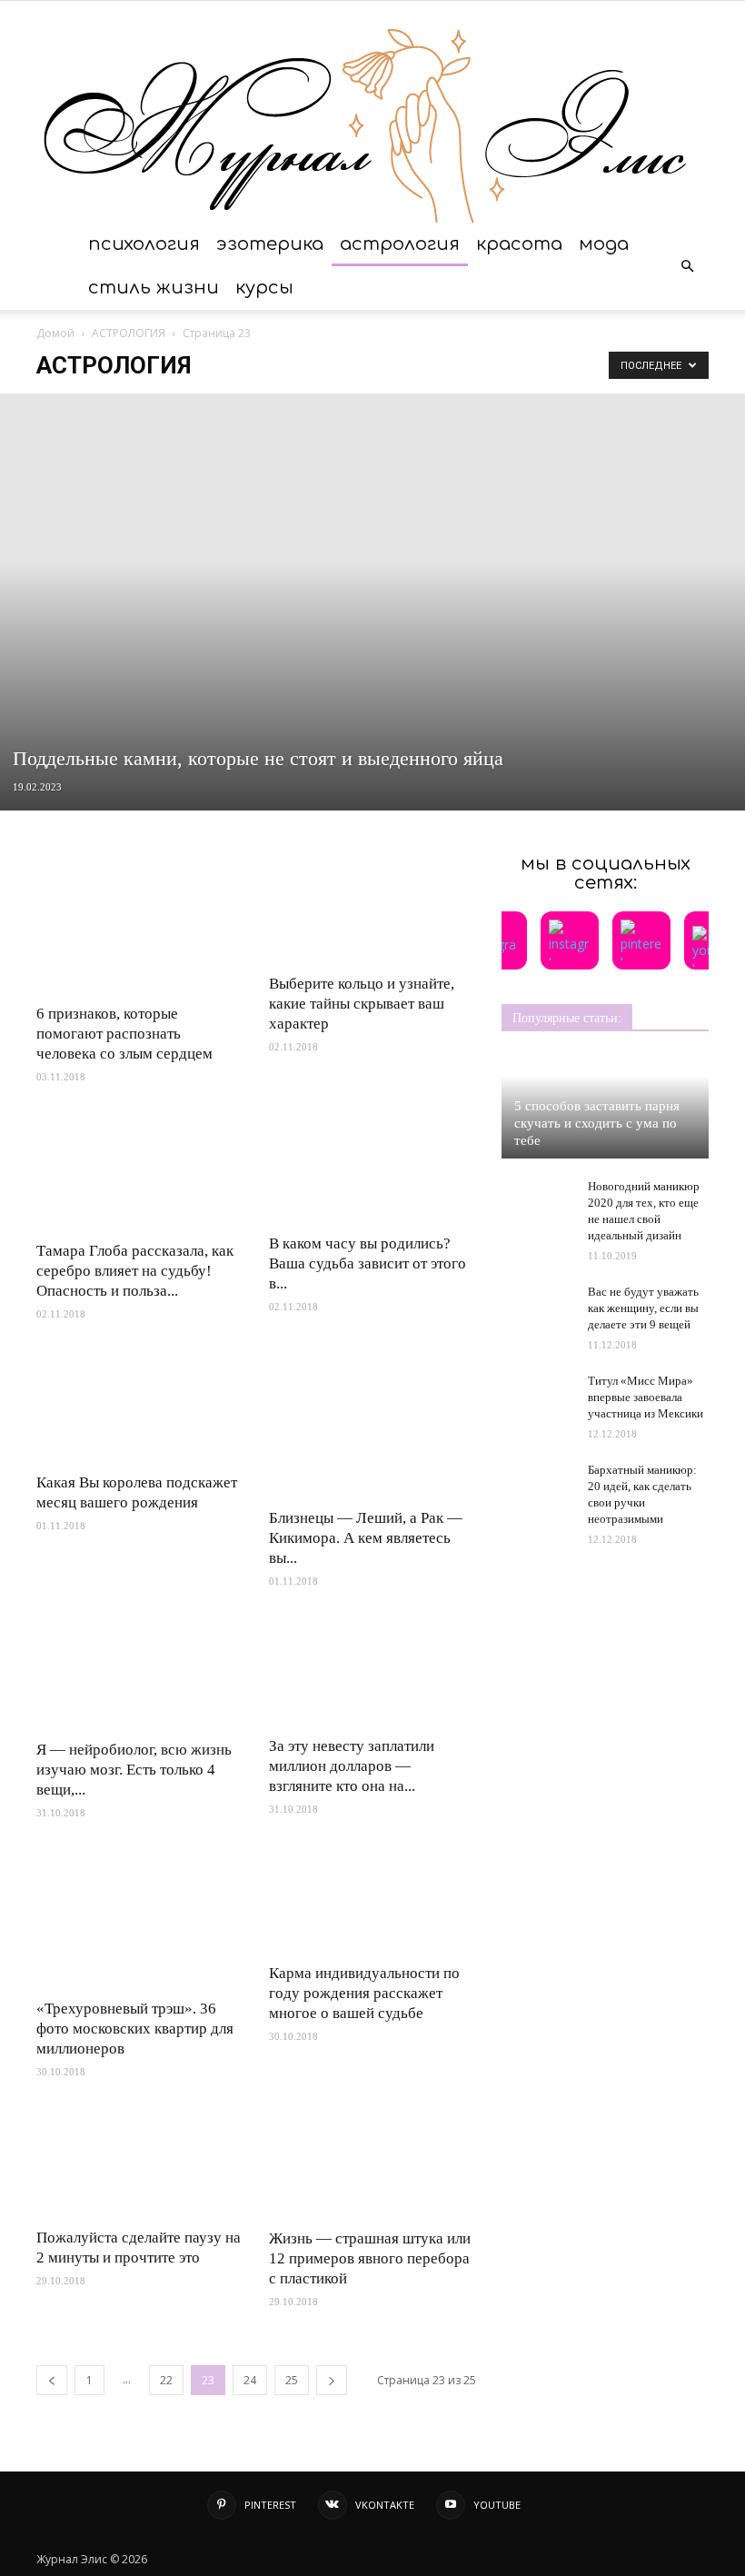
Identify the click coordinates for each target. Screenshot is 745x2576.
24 (250, 2380)
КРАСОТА (519, 244)
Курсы (264, 288)
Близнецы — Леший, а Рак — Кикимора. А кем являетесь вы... (366, 1538)
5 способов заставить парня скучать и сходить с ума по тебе (597, 1123)
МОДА (604, 244)
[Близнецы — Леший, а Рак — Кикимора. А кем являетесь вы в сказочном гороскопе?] (372, 1423)
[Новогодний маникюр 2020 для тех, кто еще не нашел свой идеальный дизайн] (538, 1204)
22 (166, 2380)
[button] (687, 266)
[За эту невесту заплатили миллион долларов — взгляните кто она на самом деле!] (372, 1671)
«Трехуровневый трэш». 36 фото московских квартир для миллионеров (135, 2029)
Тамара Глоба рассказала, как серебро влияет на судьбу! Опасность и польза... (135, 1271)
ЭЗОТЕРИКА (270, 244)
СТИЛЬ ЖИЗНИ (154, 288)
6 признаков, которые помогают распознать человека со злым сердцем (124, 1034)
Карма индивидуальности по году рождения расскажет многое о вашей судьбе (364, 1993)
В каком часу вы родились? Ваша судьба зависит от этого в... (368, 1263)
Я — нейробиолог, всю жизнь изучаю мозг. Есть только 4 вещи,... (134, 1770)
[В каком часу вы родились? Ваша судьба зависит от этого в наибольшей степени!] (372, 1168)
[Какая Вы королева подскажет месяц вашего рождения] (140, 1406)
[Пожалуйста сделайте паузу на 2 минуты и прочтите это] (140, 2162)
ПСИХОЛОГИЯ (144, 244)
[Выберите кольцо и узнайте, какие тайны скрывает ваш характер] (372, 908)
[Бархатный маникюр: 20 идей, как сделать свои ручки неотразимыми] (538, 1487)
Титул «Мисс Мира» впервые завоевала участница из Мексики (646, 1397)
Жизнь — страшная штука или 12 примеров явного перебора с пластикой (370, 2258)
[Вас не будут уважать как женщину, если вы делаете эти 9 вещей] (538, 1303)
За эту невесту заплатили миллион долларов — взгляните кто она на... (352, 1766)
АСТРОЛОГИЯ (400, 244)
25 (292, 2380)
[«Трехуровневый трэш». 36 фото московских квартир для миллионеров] (140, 1918)
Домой (55, 333)
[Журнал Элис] (372, 112)
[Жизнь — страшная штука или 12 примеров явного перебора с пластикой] (372, 2163)
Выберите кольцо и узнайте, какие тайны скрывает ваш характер (362, 1004)
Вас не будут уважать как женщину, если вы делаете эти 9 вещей (643, 1308)
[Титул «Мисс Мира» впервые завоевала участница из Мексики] (538, 1392)
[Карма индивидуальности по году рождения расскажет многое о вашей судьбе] (372, 1900)
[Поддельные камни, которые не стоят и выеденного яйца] (372, 602)
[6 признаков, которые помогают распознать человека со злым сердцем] (140, 923)
